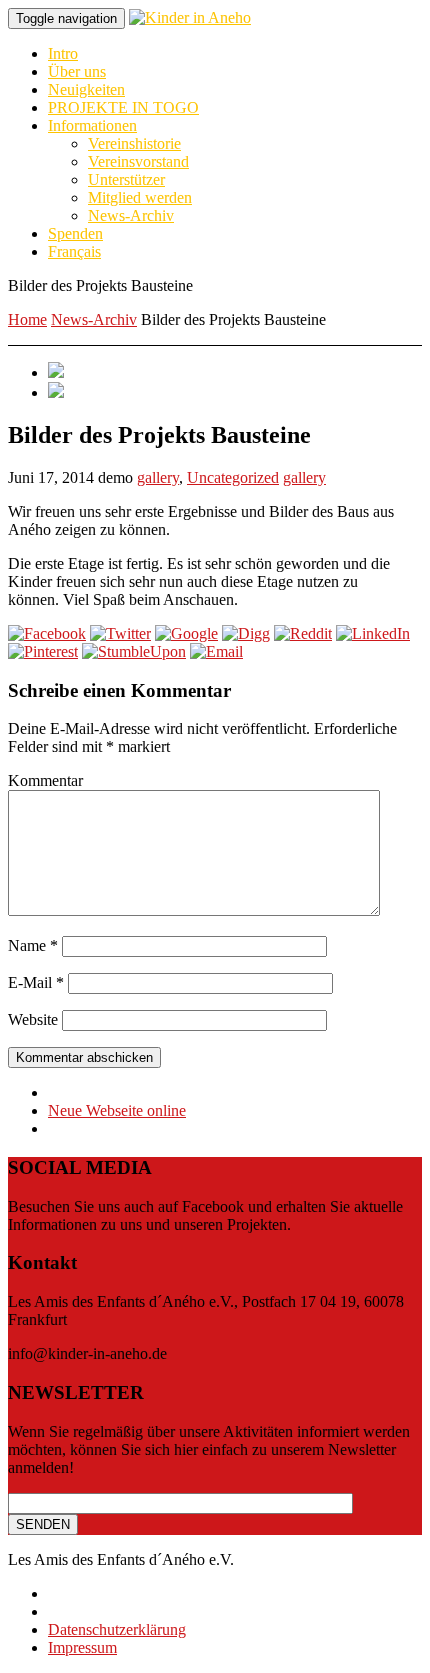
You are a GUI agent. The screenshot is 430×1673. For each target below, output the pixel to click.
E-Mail (36, 982)
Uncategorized (233, 477)
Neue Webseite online (117, 1110)
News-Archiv (94, 319)
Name (33, 945)
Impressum (82, 1647)
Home (27, 319)
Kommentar (45, 780)
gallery (158, 477)
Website (33, 1019)
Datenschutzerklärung (117, 1629)
